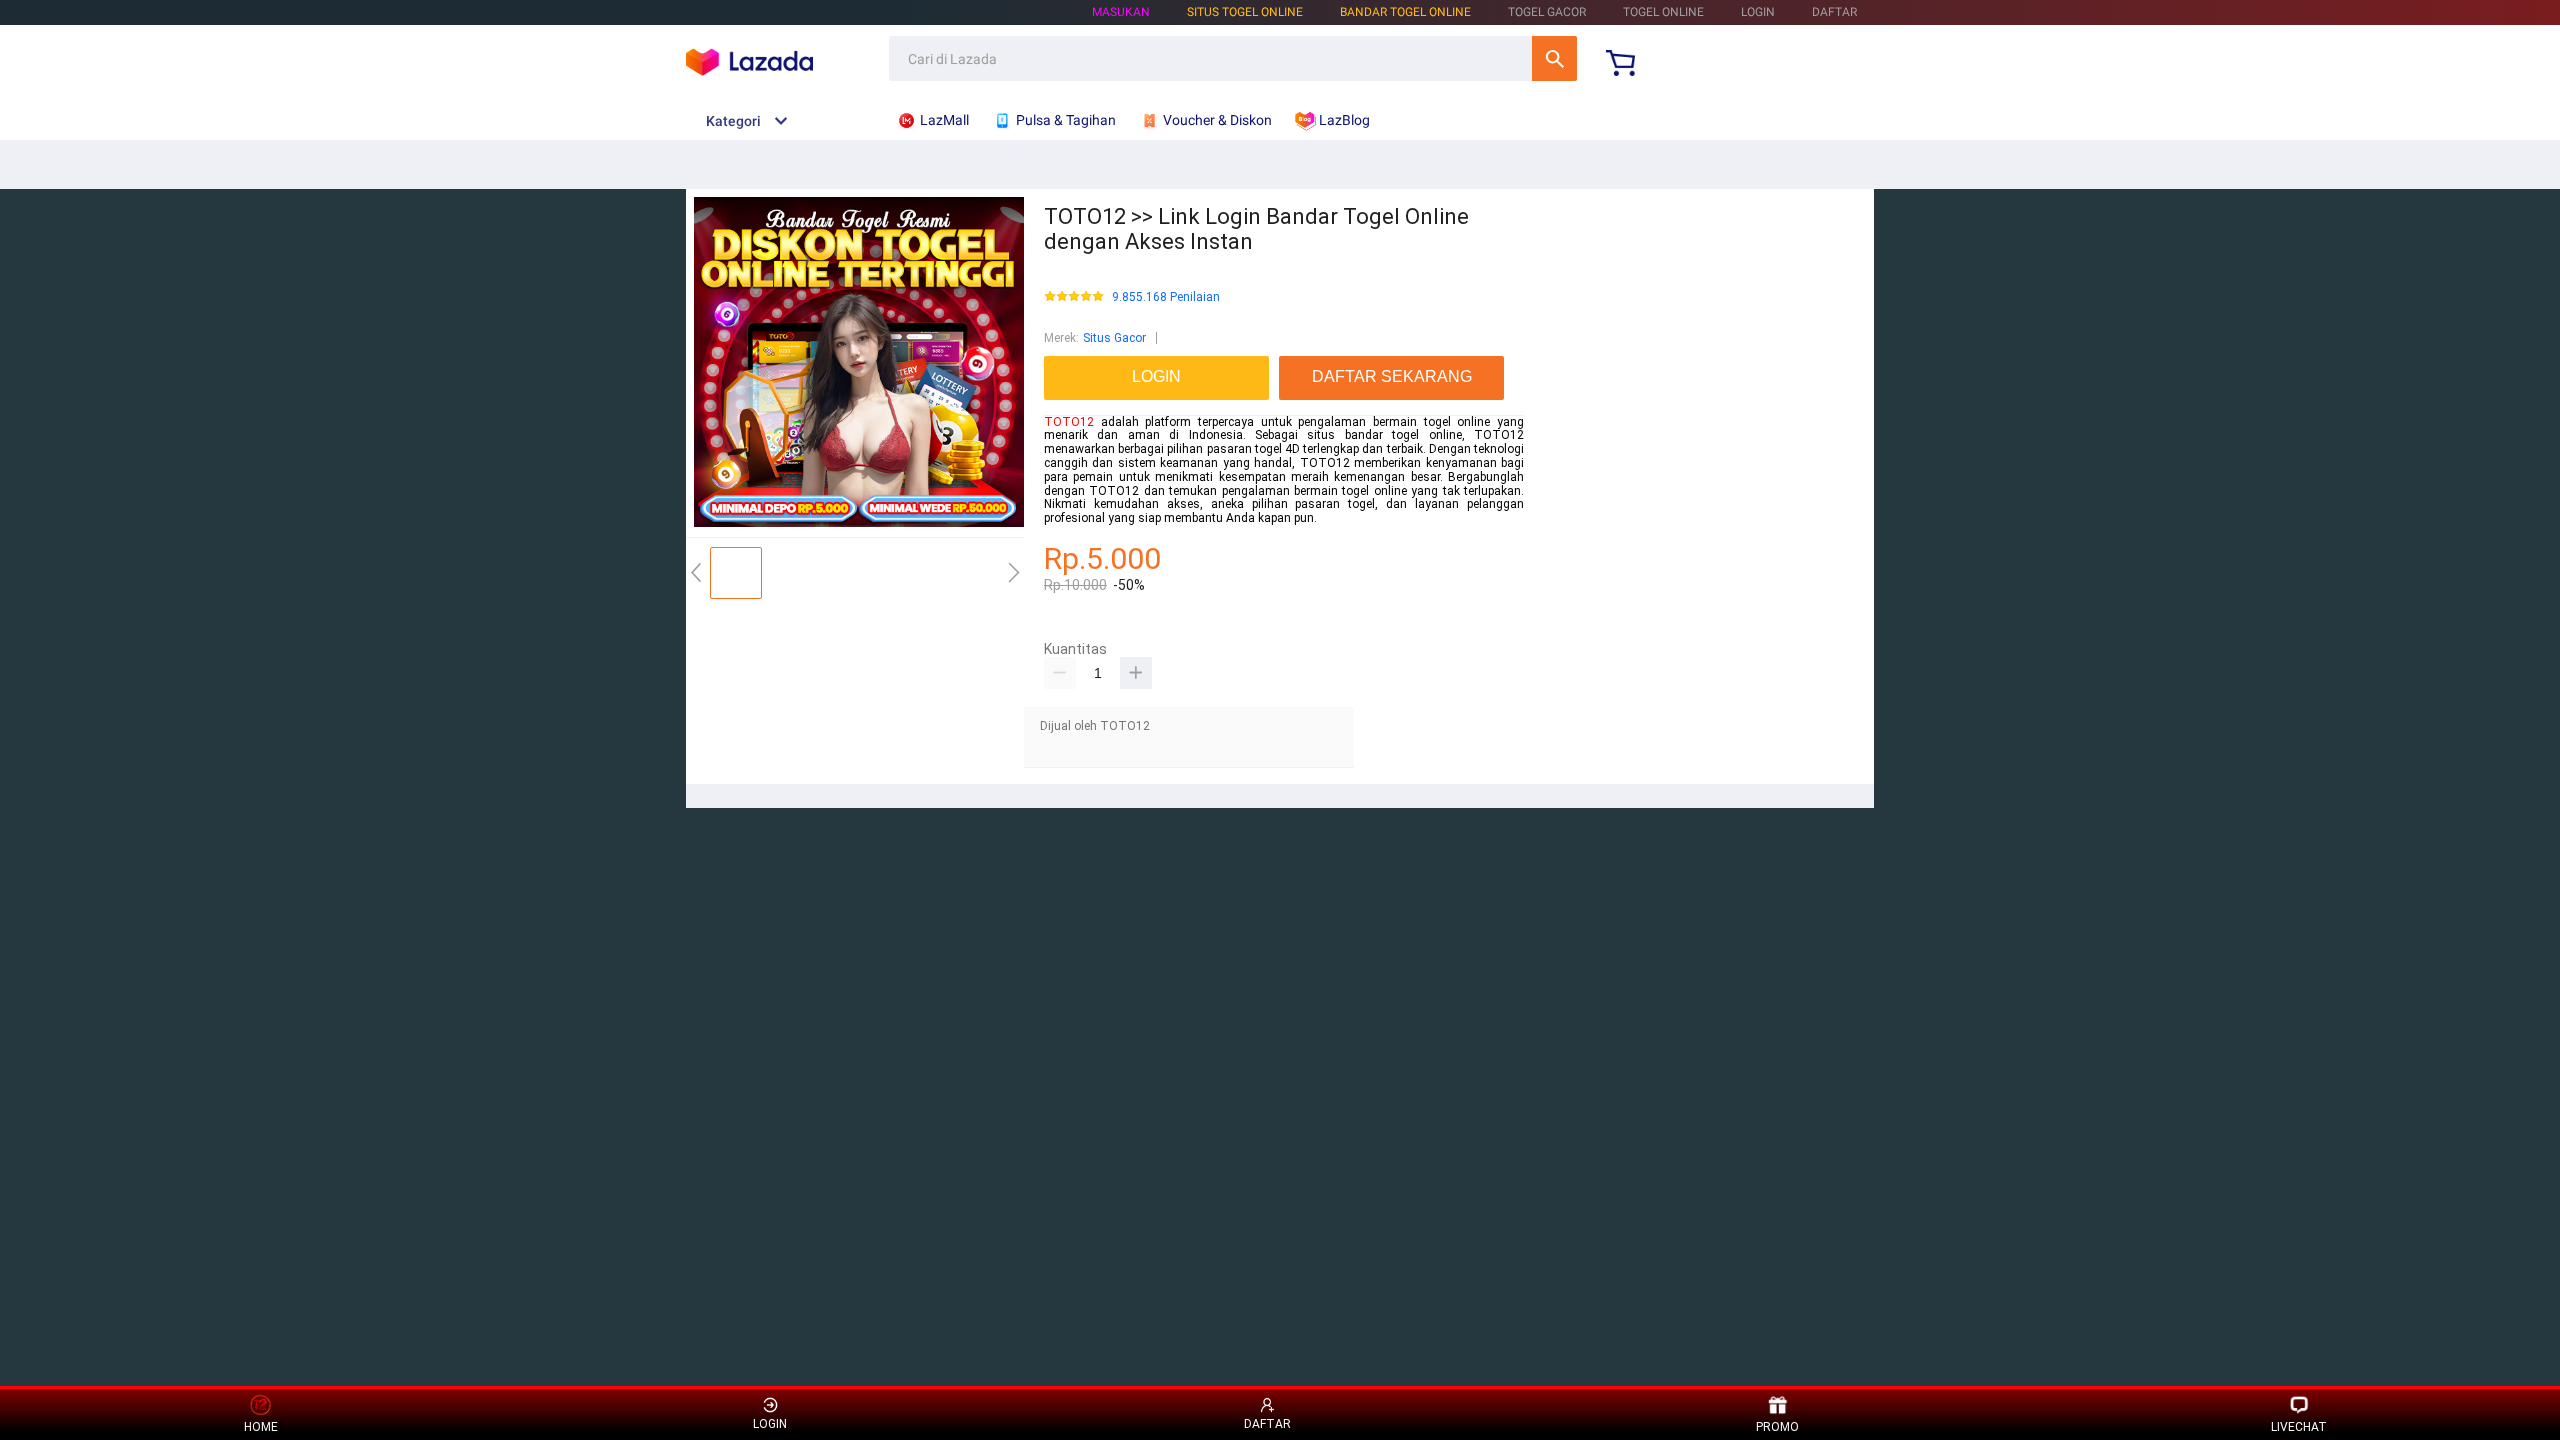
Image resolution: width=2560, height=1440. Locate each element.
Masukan (1121, 12)
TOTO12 (1069, 422)
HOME (261, 1427)
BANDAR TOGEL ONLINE (1405, 12)
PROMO (1777, 1427)
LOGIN (1758, 12)
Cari (1554, 58)
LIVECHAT (2299, 1427)
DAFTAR (1834, 12)
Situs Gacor (1114, 338)
